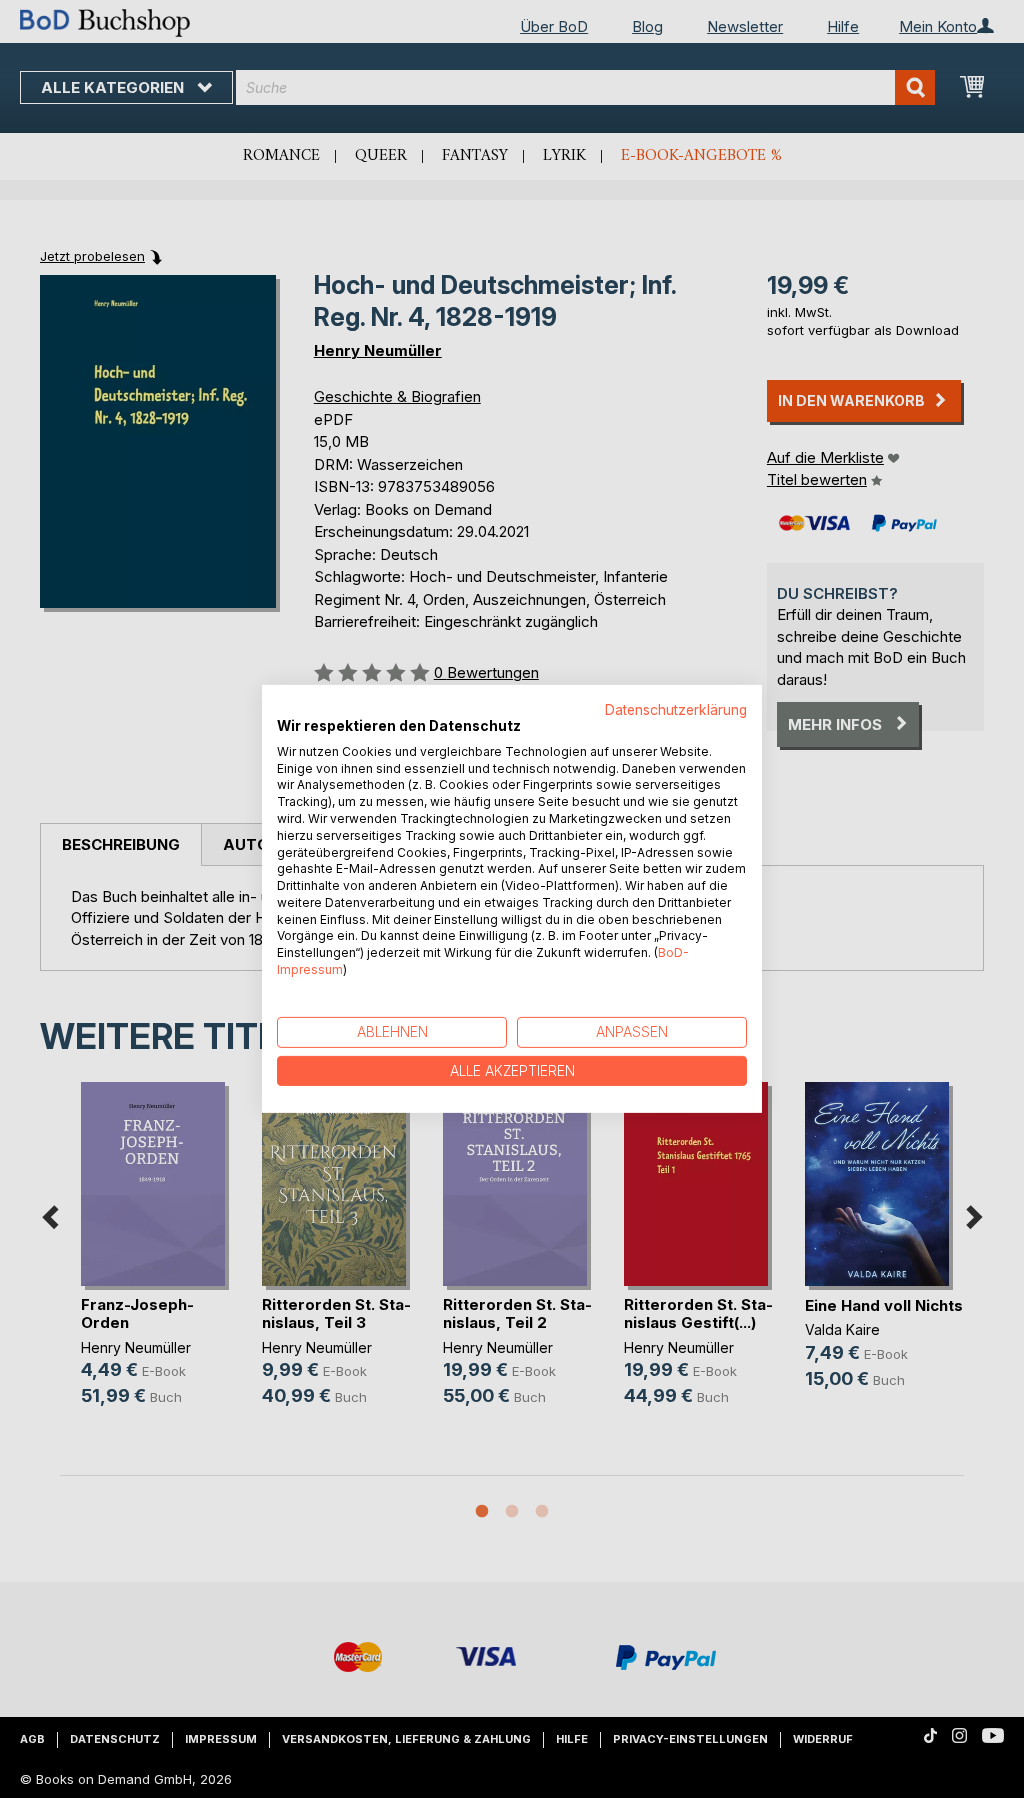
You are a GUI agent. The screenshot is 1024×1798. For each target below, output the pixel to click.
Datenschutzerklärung (676, 710)
